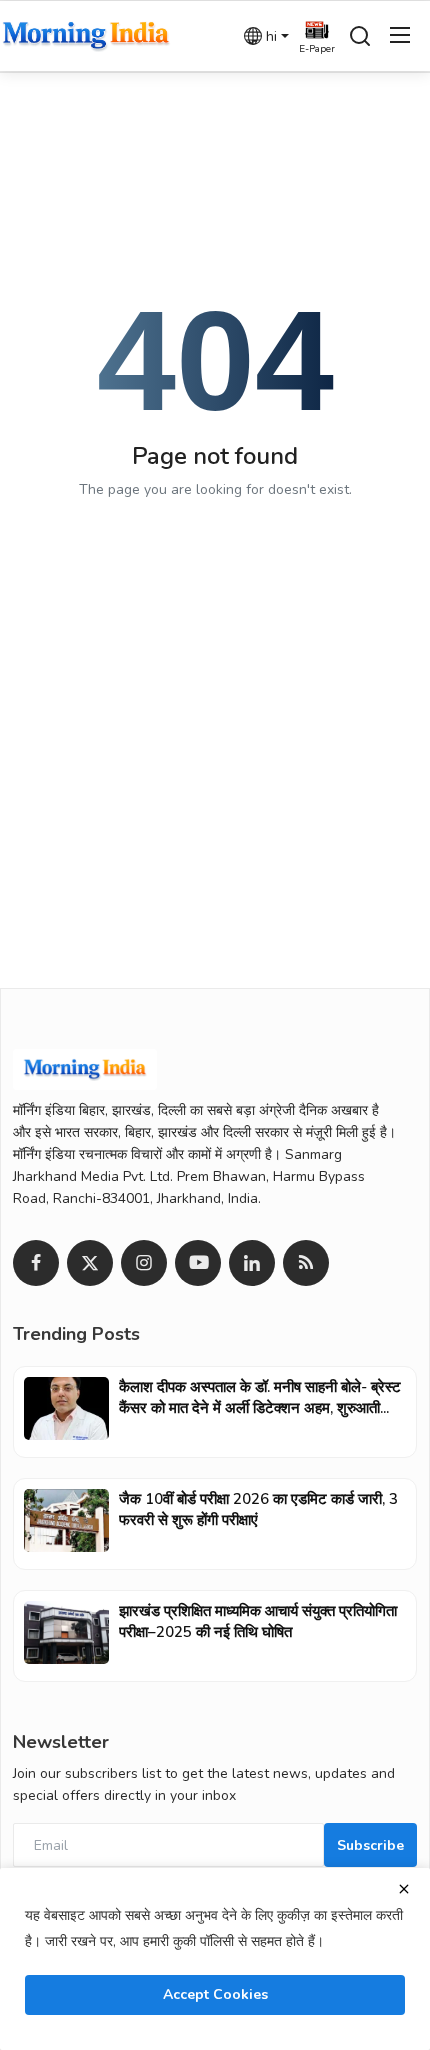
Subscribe (370, 1845)
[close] (404, 1889)
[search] (360, 36)
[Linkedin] (252, 1263)
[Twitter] (90, 1263)
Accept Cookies (215, 1994)
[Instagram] (144, 1263)
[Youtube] (198, 1263)
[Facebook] (36, 1263)
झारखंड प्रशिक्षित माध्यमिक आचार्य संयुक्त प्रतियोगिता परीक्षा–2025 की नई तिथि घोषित (258, 1621)
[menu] (400, 36)
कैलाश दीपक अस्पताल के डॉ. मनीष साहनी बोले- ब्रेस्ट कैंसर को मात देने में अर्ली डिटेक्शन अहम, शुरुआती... (260, 1397)
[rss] (306, 1263)
